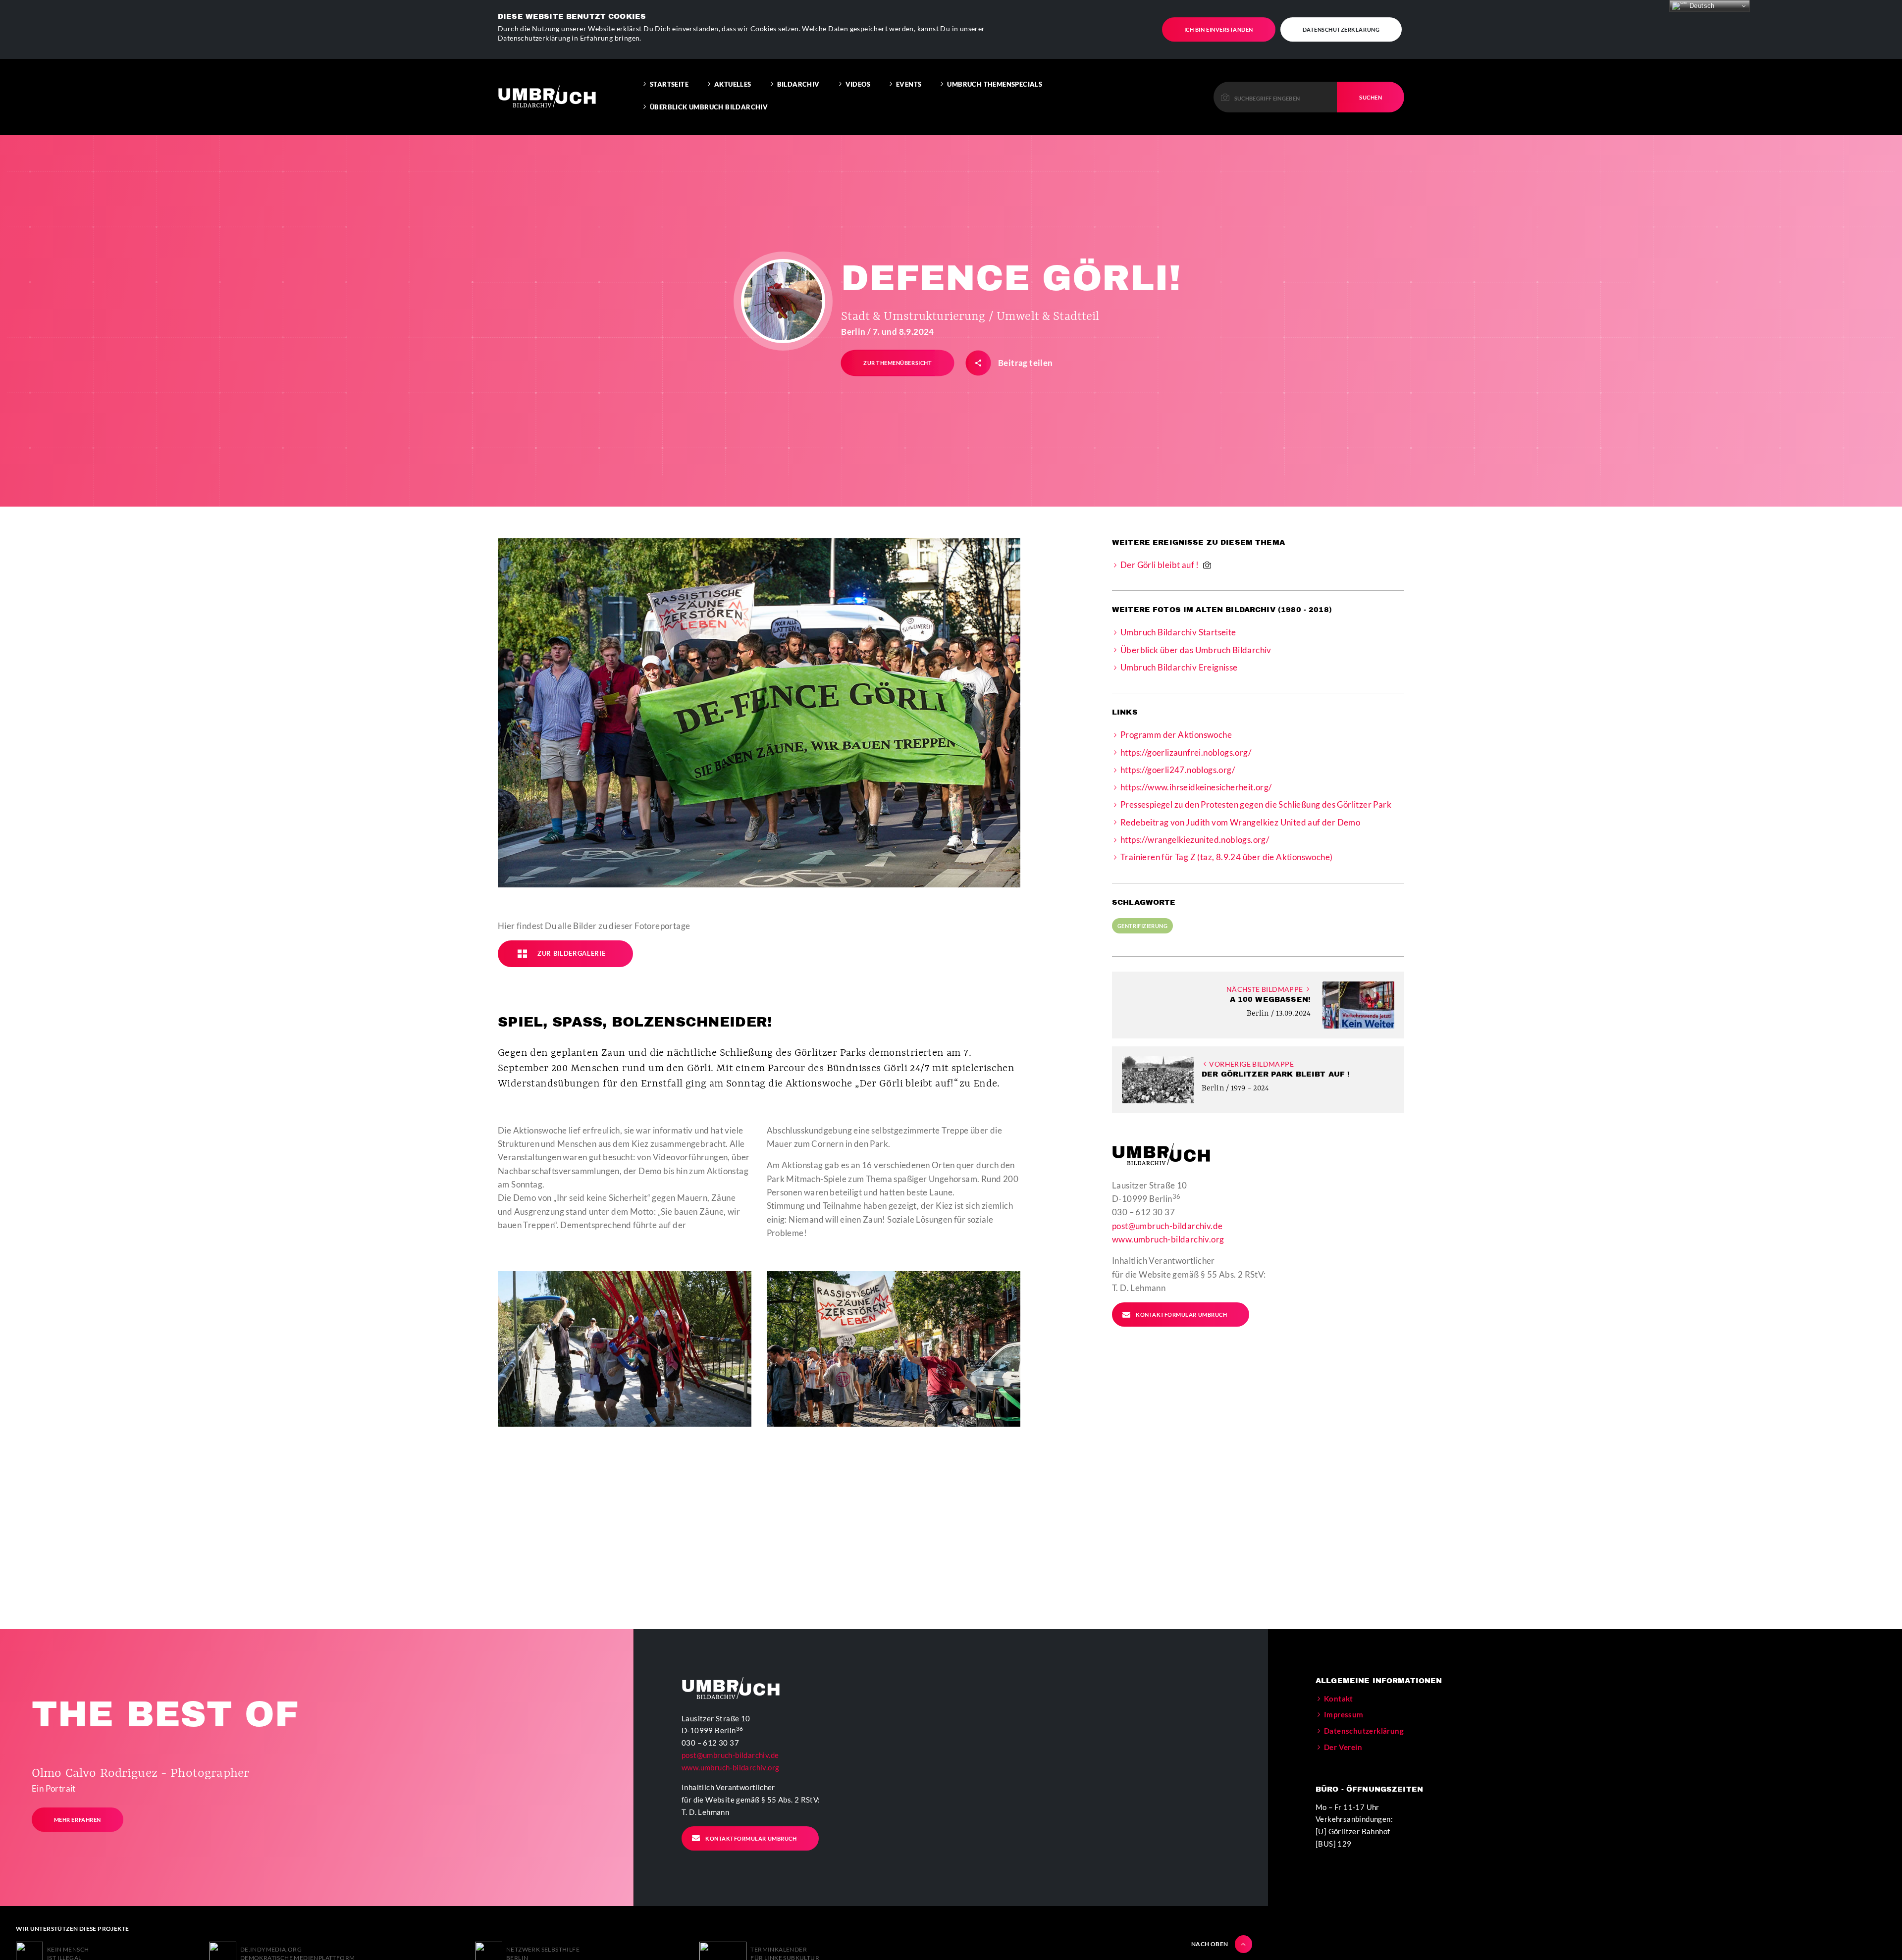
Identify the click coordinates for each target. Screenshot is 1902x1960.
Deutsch (1701, 6)
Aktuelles (733, 84)
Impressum (1344, 1714)
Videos (858, 84)
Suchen (1371, 97)
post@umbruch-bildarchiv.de (1167, 1226)
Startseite (669, 84)
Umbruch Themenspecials (995, 84)
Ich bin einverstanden (1219, 29)
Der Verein (1343, 1747)
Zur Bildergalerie (571, 953)
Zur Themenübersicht (898, 363)
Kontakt (1339, 1699)
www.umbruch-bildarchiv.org (1168, 1239)
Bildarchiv (798, 84)
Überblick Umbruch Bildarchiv (709, 107)
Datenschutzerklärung (1341, 29)
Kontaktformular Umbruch (1181, 1315)
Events (909, 84)
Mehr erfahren (78, 1820)
